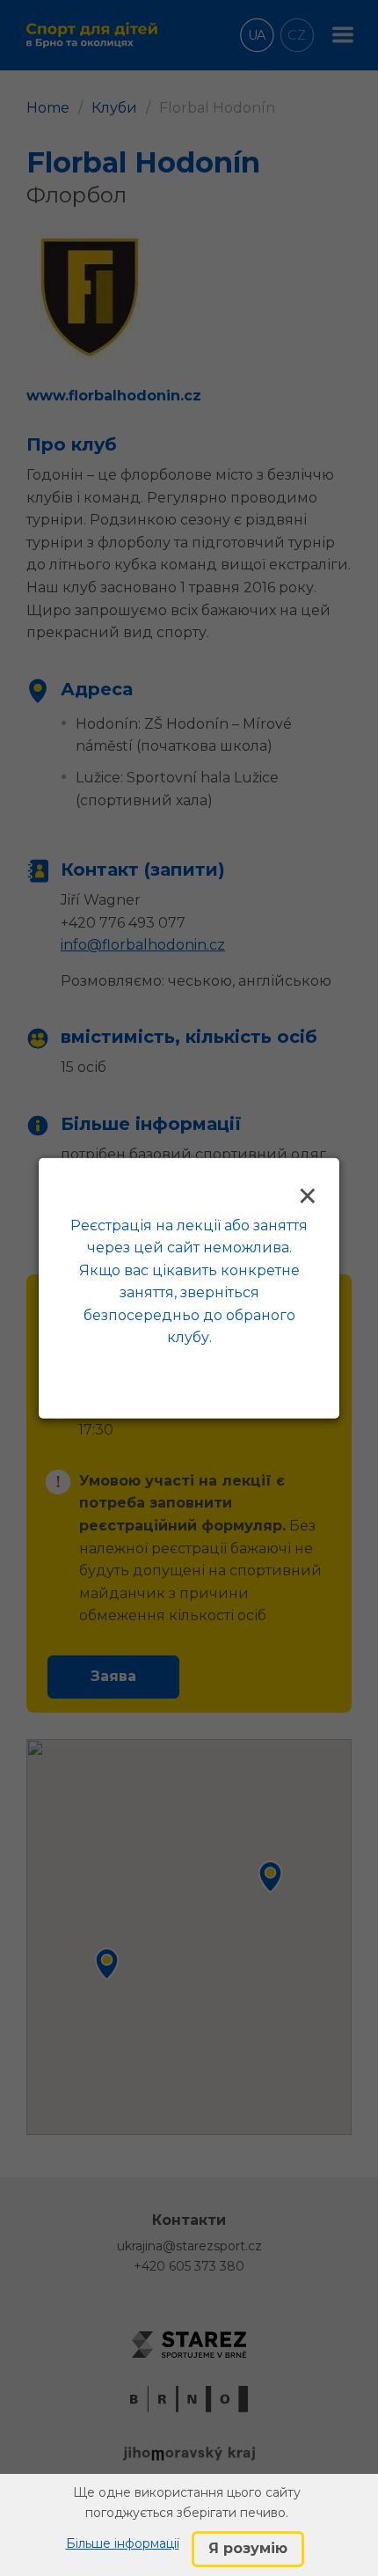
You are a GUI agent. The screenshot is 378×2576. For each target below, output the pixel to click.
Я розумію (248, 2548)
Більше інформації (123, 2543)
